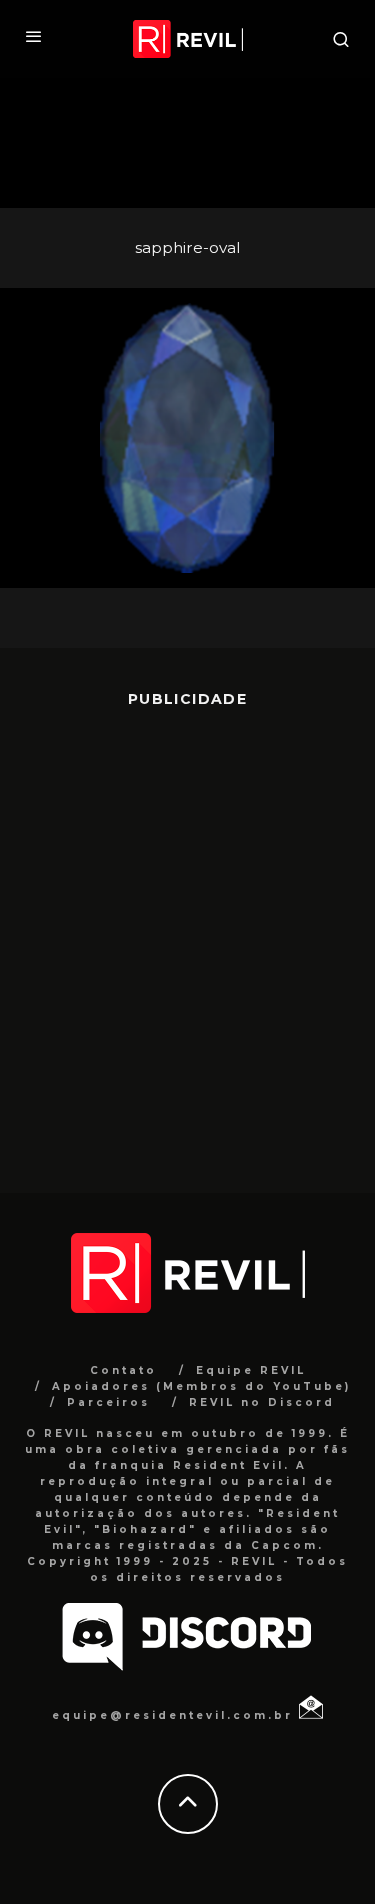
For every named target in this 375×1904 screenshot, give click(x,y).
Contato (123, 1370)
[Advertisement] (187, 935)
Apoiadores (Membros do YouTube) (201, 1386)
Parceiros (108, 1402)
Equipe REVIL (251, 1370)
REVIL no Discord (262, 1402)
